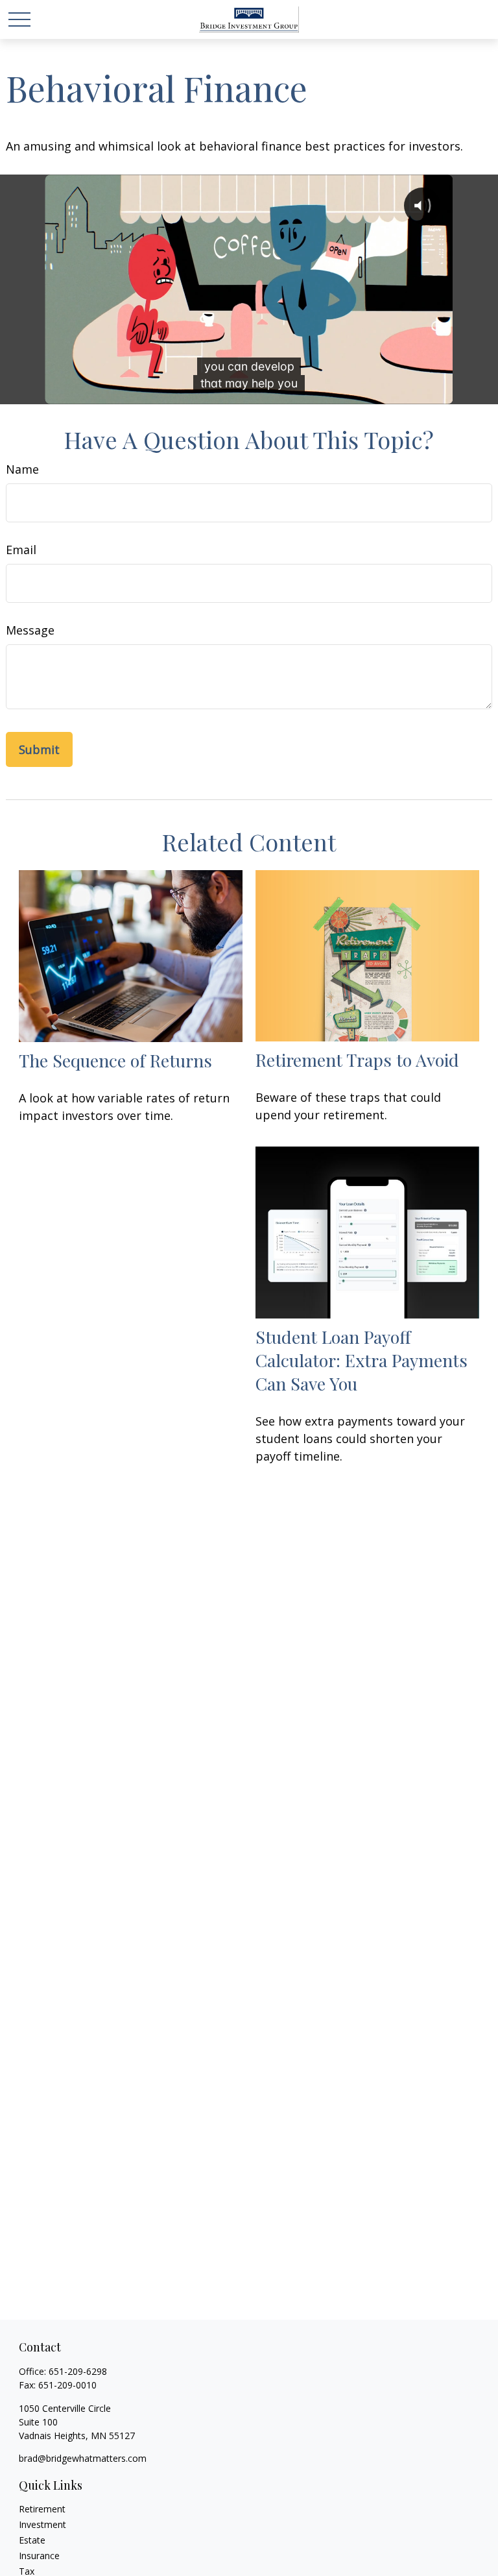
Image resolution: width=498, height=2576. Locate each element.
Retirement (42, 2509)
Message (30, 630)
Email (21, 550)
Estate (32, 2540)
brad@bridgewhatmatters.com (83, 2458)
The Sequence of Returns (115, 1060)
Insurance (39, 2556)
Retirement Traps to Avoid (357, 1060)
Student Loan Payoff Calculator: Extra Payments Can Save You (362, 1360)
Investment (42, 2524)
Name (22, 469)
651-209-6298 (78, 2371)
